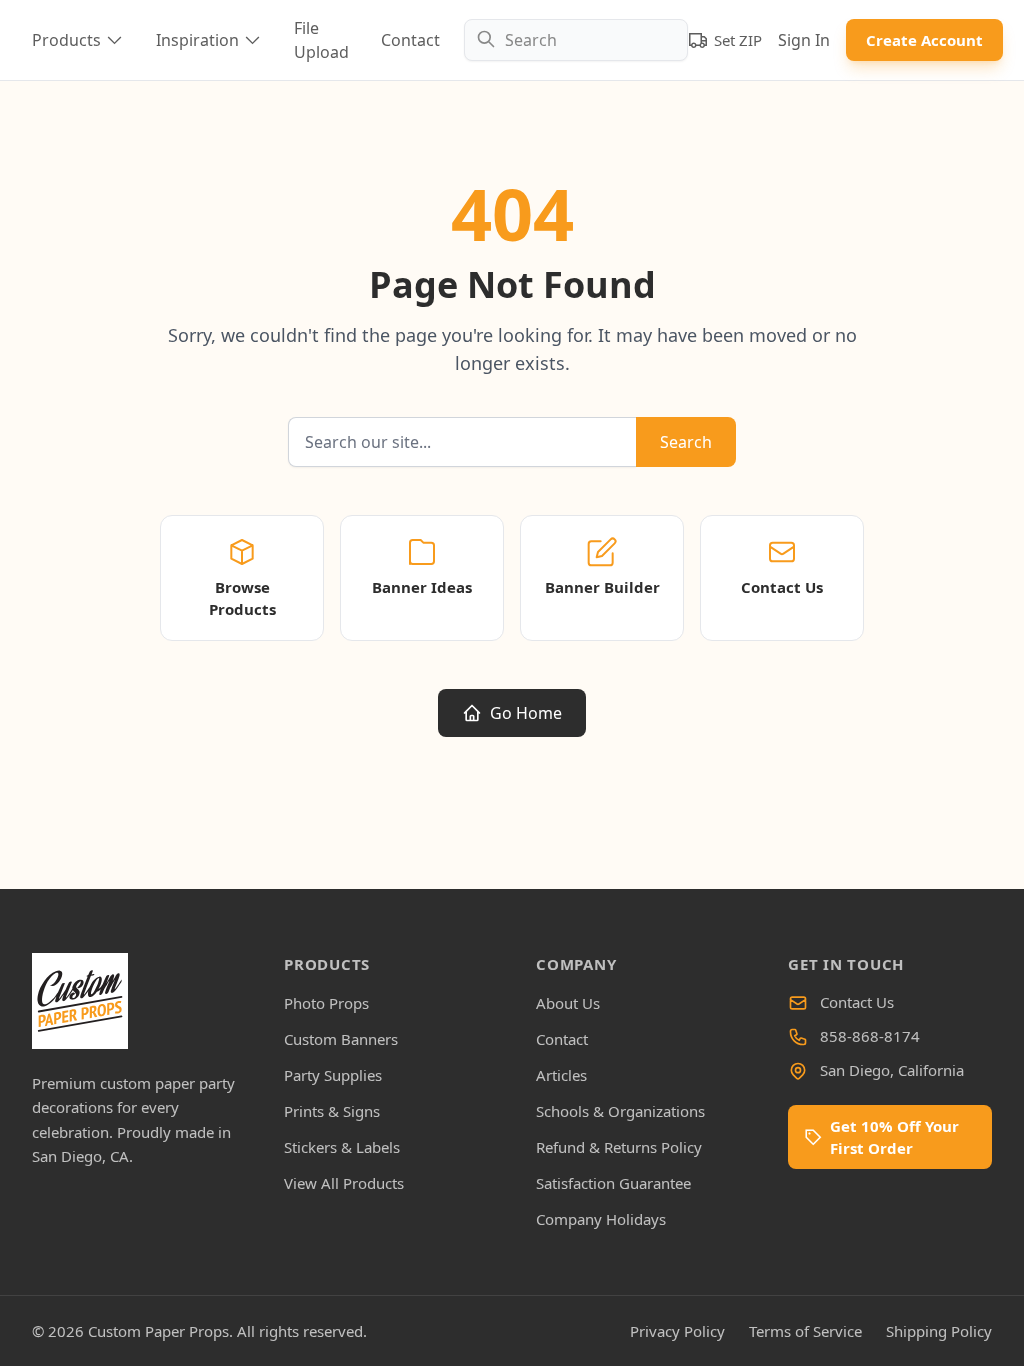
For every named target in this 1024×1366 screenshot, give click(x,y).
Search (686, 442)
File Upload (321, 40)
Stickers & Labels (342, 1147)
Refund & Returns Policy (619, 1147)
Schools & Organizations (620, 1111)
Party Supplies (333, 1075)
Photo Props (326, 1003)
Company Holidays (601, 1219)
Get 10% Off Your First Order (894, 1137)
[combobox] (576, 40)
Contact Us (857, 1002)
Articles (561, 1075)
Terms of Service (805, 1331)
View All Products (344, 1183)
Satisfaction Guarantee (613, 1183)
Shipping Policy (939, 1331)
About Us (568, 1003)
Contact (410, 40)
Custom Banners (341, 1039)
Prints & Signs (332, 1111)
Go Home (526, 713)
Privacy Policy (677, 1331)
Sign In (804, 40)
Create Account (924, 40)
